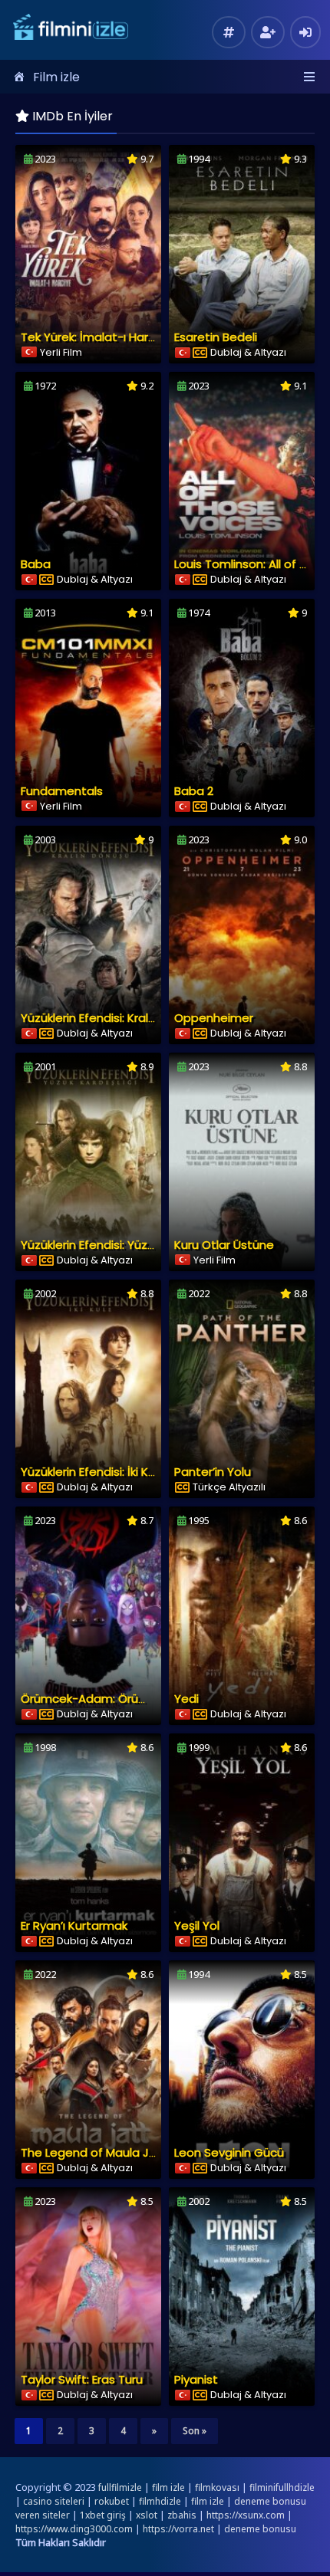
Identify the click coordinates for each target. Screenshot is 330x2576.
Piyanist (196, 2379)
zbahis (182, 2515)
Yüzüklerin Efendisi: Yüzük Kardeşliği (119, 1245)
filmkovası (217, 2487)
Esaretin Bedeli (216, 337)
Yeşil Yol (197, 1925)
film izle (168, 2487)
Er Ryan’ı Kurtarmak (74, 1925)
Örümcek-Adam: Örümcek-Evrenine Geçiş (139, 1699)
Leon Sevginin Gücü (229, 2152)
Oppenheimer (214, 1018)
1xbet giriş (103, 2515)
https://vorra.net (178, 2529)
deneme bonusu (260, 2529)
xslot (147, 2515)
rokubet (112, 2501)
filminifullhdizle (282, 2487)
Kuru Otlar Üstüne (224, 1245)
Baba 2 (194, 791)
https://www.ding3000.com (74, 2529)
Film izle (56, 77)
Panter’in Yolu (213, 1472)
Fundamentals (62, 791)
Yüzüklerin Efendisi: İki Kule (93, 1472)
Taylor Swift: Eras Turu (82, 2379)
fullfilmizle (120, 2487)
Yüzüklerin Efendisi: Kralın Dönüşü (112, 1018)
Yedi (186, 1699)
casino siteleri (54, 2501)
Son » (195, 2431)
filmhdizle (160, 2501)
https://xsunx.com (246, 2515)
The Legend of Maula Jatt (94, 2152)
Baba (36, 564)
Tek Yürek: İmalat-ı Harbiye (96, 337)
